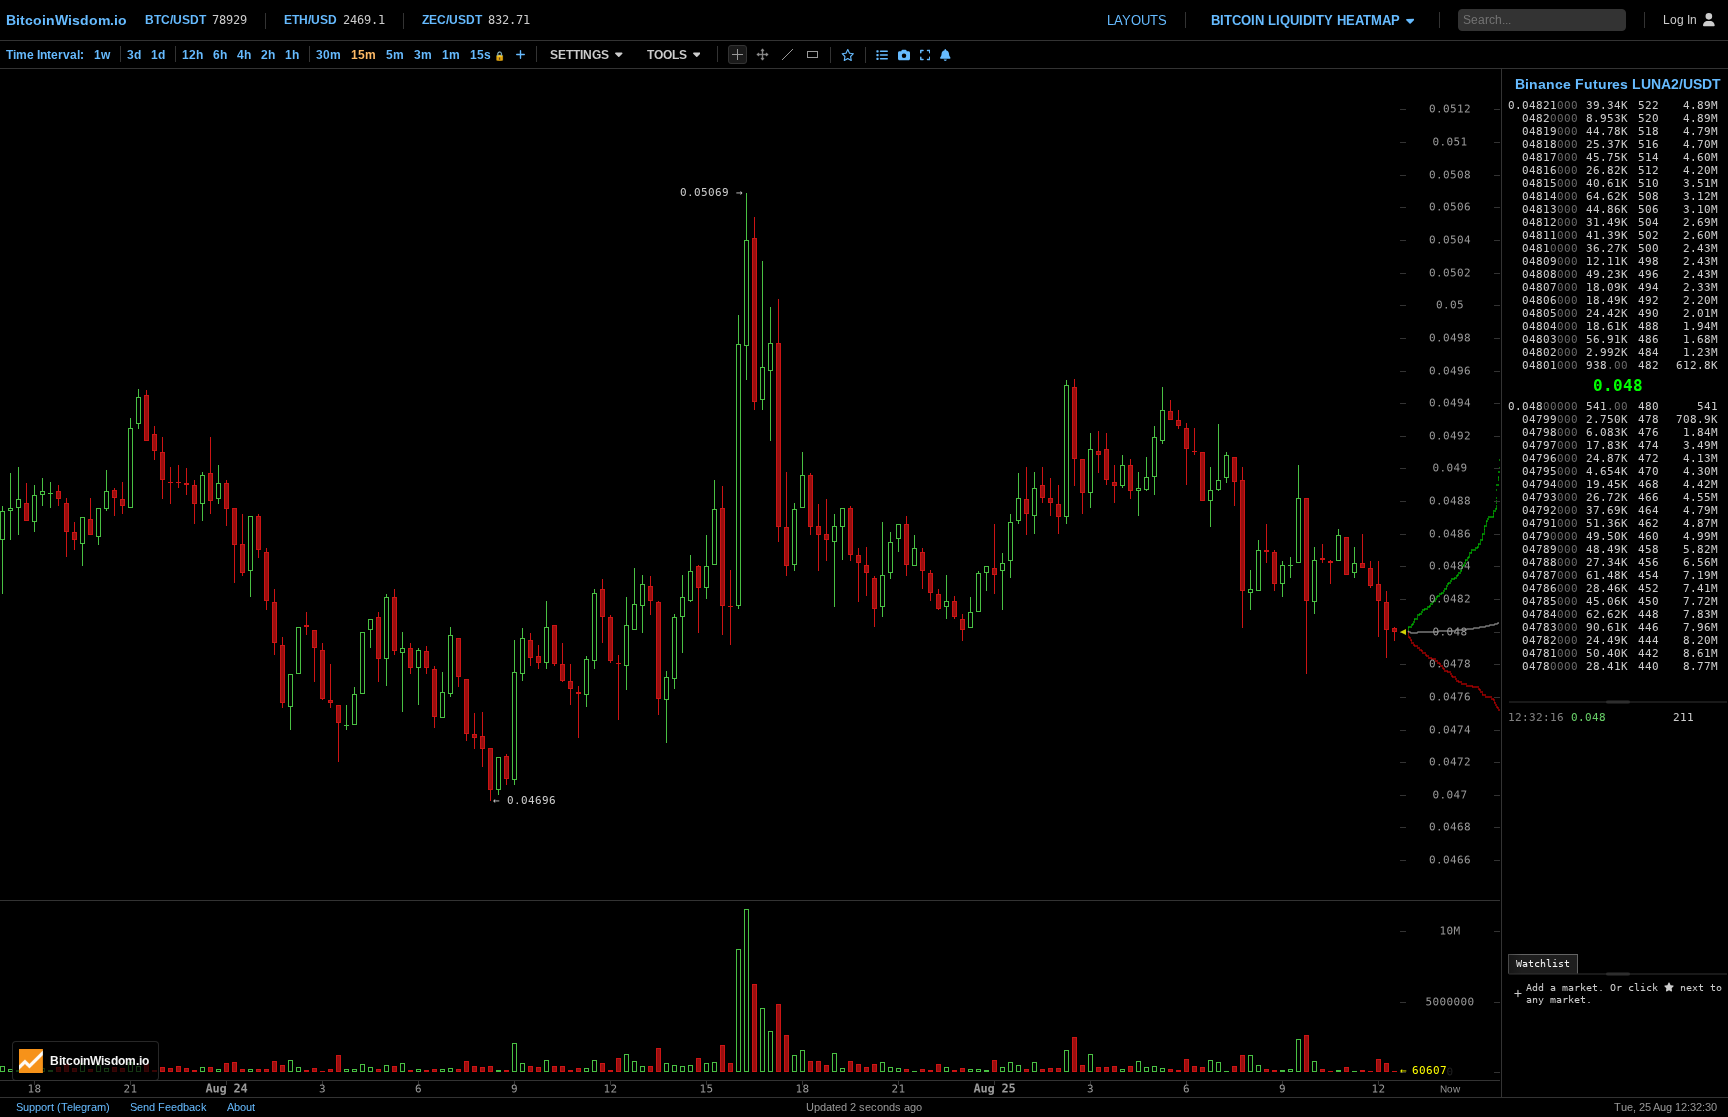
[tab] (1543, 964)
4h (244, 55)
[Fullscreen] (925, 55)
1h (292, 55)
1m (451, 55)
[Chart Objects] (882, 55)
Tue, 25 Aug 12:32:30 (1665, 1107)
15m (363, 55)
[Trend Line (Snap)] (787, 54)
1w (102, 55)
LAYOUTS (1137, 20)
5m (395, 55)
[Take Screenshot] (904, 55)
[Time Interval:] (520, 54)
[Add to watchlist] (848, 55)
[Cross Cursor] (737, 54)
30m (328, 55)
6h (220, 55)
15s (487, 55)
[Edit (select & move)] (762, 54)
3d (134, 55)
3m (423, 55)
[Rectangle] (812, 54)
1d (158, 55)
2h (268, 55)
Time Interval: (45, 55)
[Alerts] (945, 55)
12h (192, 55)
